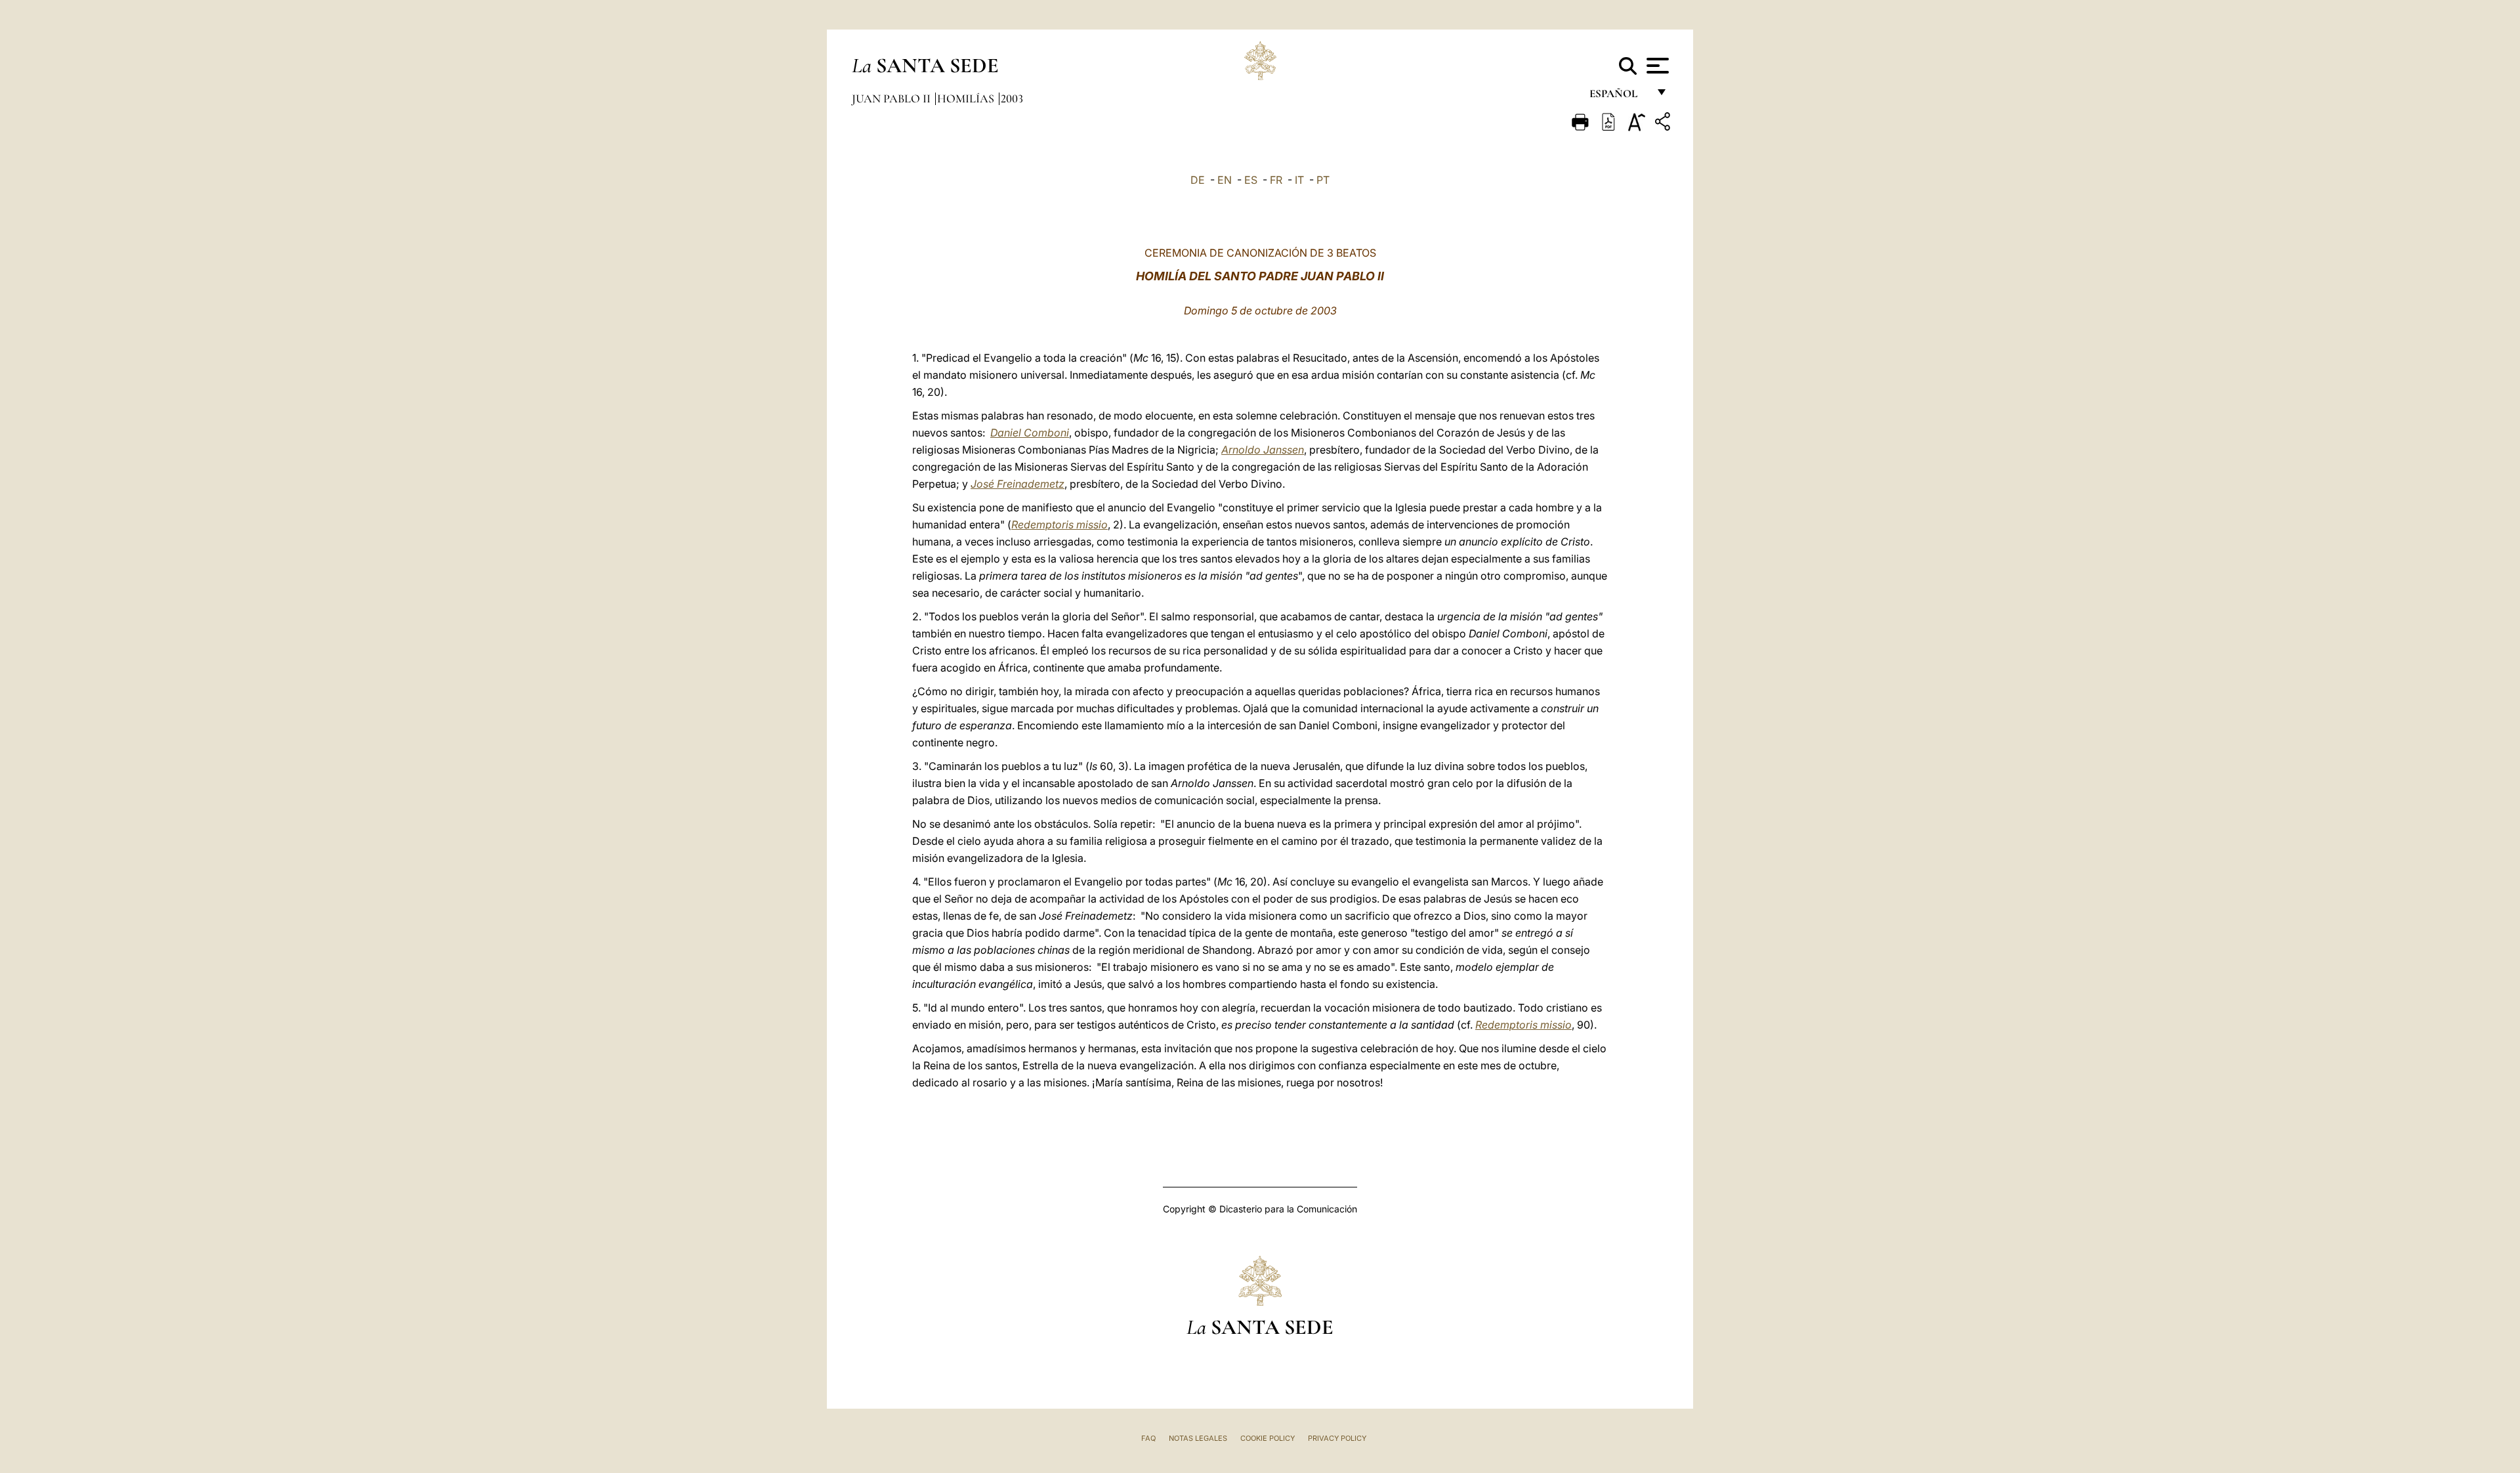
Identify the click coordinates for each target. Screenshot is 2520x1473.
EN (1225, 180)
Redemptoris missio (1060, 524)
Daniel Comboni (1030, 433)
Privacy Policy (1337, 1438)
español (1619, 97)
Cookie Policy (1268, 1438)
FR (1276, 180)
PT (1323, 180)
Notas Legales (1198, 1438)
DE (1198, 180)
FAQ (1148, 1438)
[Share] (1664, 124)
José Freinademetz (1018, 484)
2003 (1012, 98)
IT (1299, 180)
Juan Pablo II (892, 98)
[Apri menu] (1656, 66)
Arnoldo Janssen (1263, 450)
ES (1251, 180)
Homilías (967, 98)
